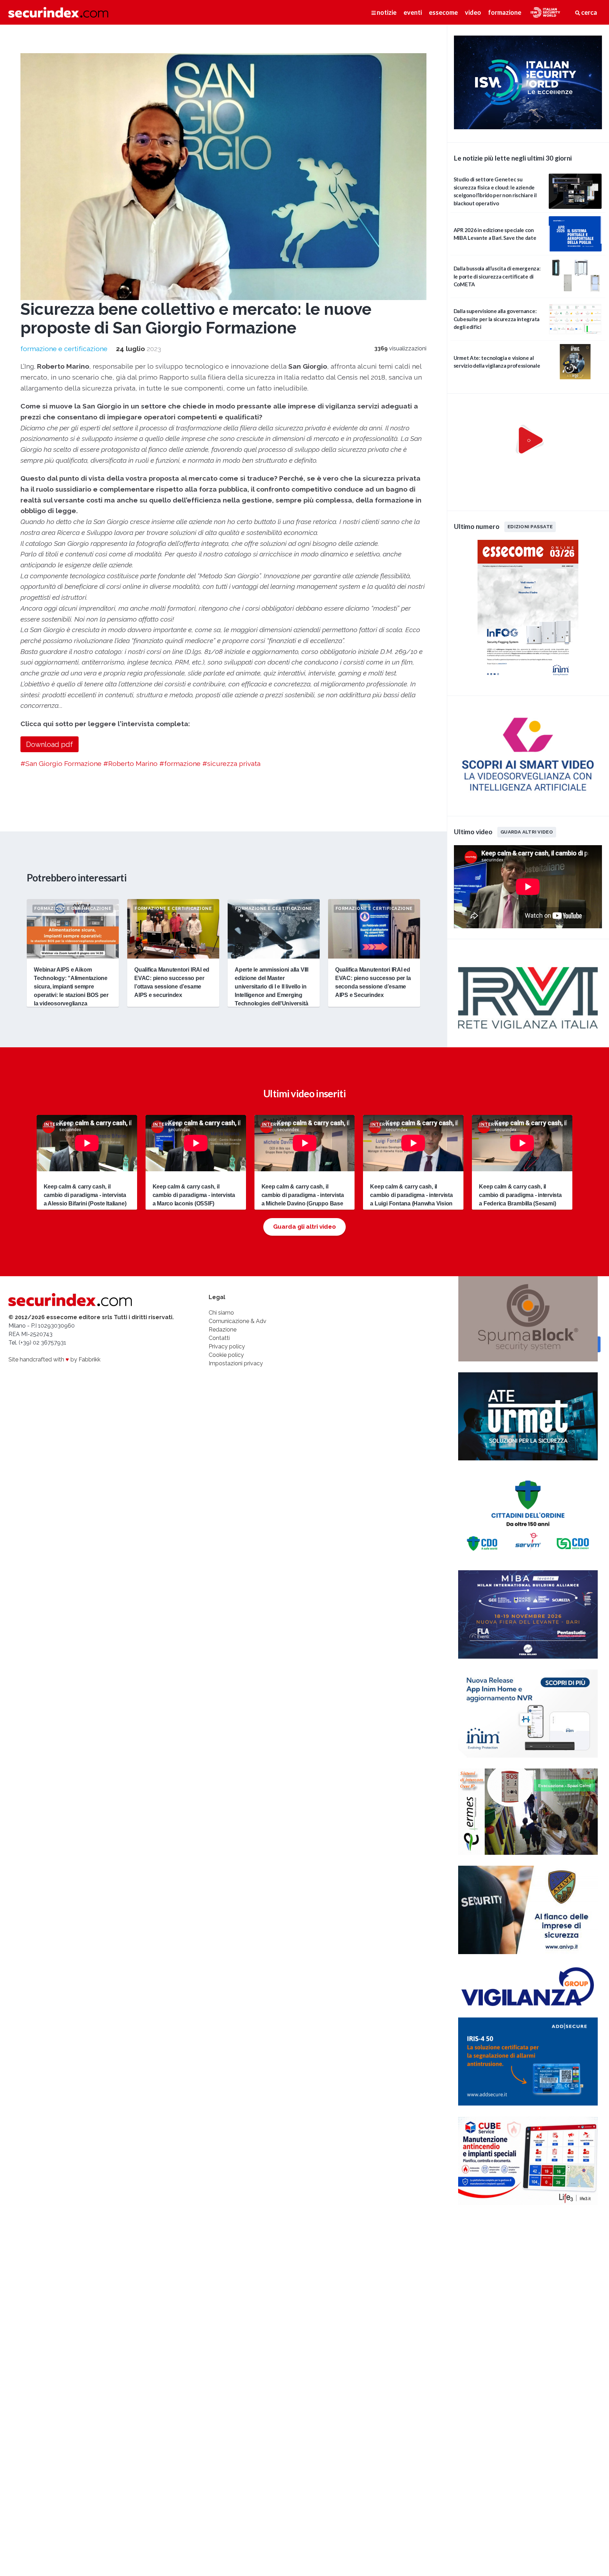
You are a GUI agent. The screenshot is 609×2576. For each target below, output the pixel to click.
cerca (589, 12)
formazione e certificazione (64, 349)
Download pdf (50, 744)
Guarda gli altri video (304, 1227)
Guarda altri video (527, 832)
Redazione (223, 1330)
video (473, 12)
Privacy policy (227, 1346)
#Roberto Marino (130, 763)
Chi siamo (221, 1313)
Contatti (219, 1338)
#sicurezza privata (231, 763)
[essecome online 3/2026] (528, 681)
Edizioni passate (530, 526)
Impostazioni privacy (236, 1363)
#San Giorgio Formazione (61, 763)
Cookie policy (226, 1355)
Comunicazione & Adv (238, 1321)
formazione (505, 12)
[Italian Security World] (528, 127)
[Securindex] (58, 12)
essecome (443, 12)
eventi (413, 12)
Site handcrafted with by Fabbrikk (54, 1359)
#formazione (180, 763)
